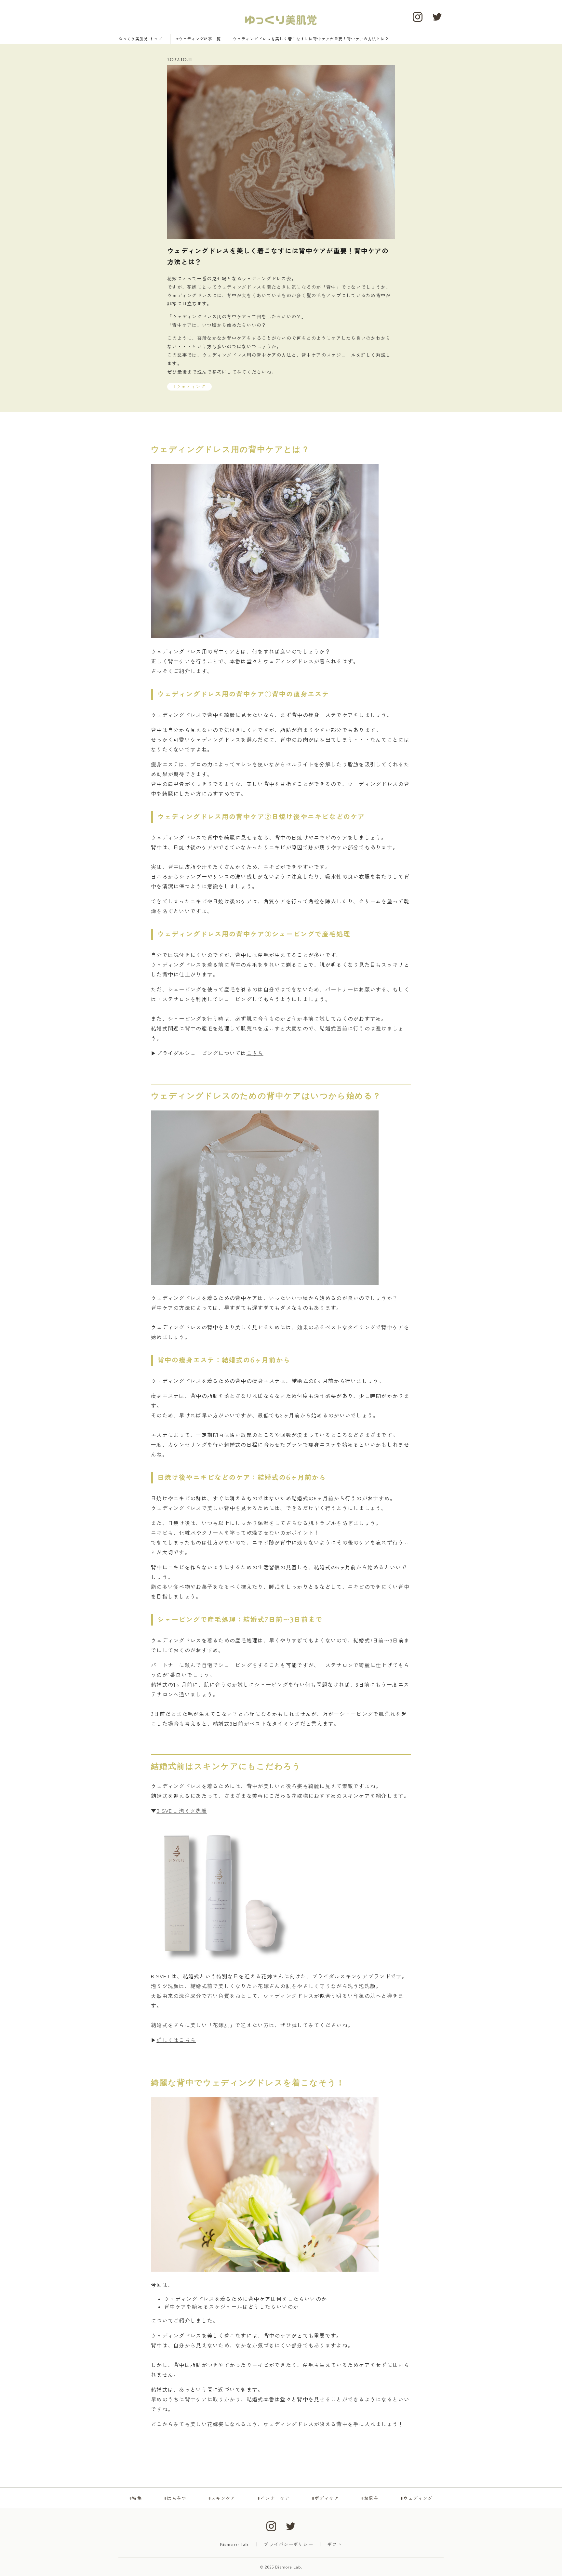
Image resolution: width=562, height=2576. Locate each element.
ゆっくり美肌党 (140, 39)
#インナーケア (274, 2498)
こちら (255, 1053)
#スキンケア (222, 2498)
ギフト (335, 2544)
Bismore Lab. (235, 2544)
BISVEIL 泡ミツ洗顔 (182, 1811)
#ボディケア (325, 2498)
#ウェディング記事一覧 (199, 39)
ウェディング (191, 387)
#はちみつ (175, 2498)
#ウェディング (417, 2498)
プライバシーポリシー (288, 2544)
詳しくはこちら (176, 2040)
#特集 (135, 2498)
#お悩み (370, 2498)
